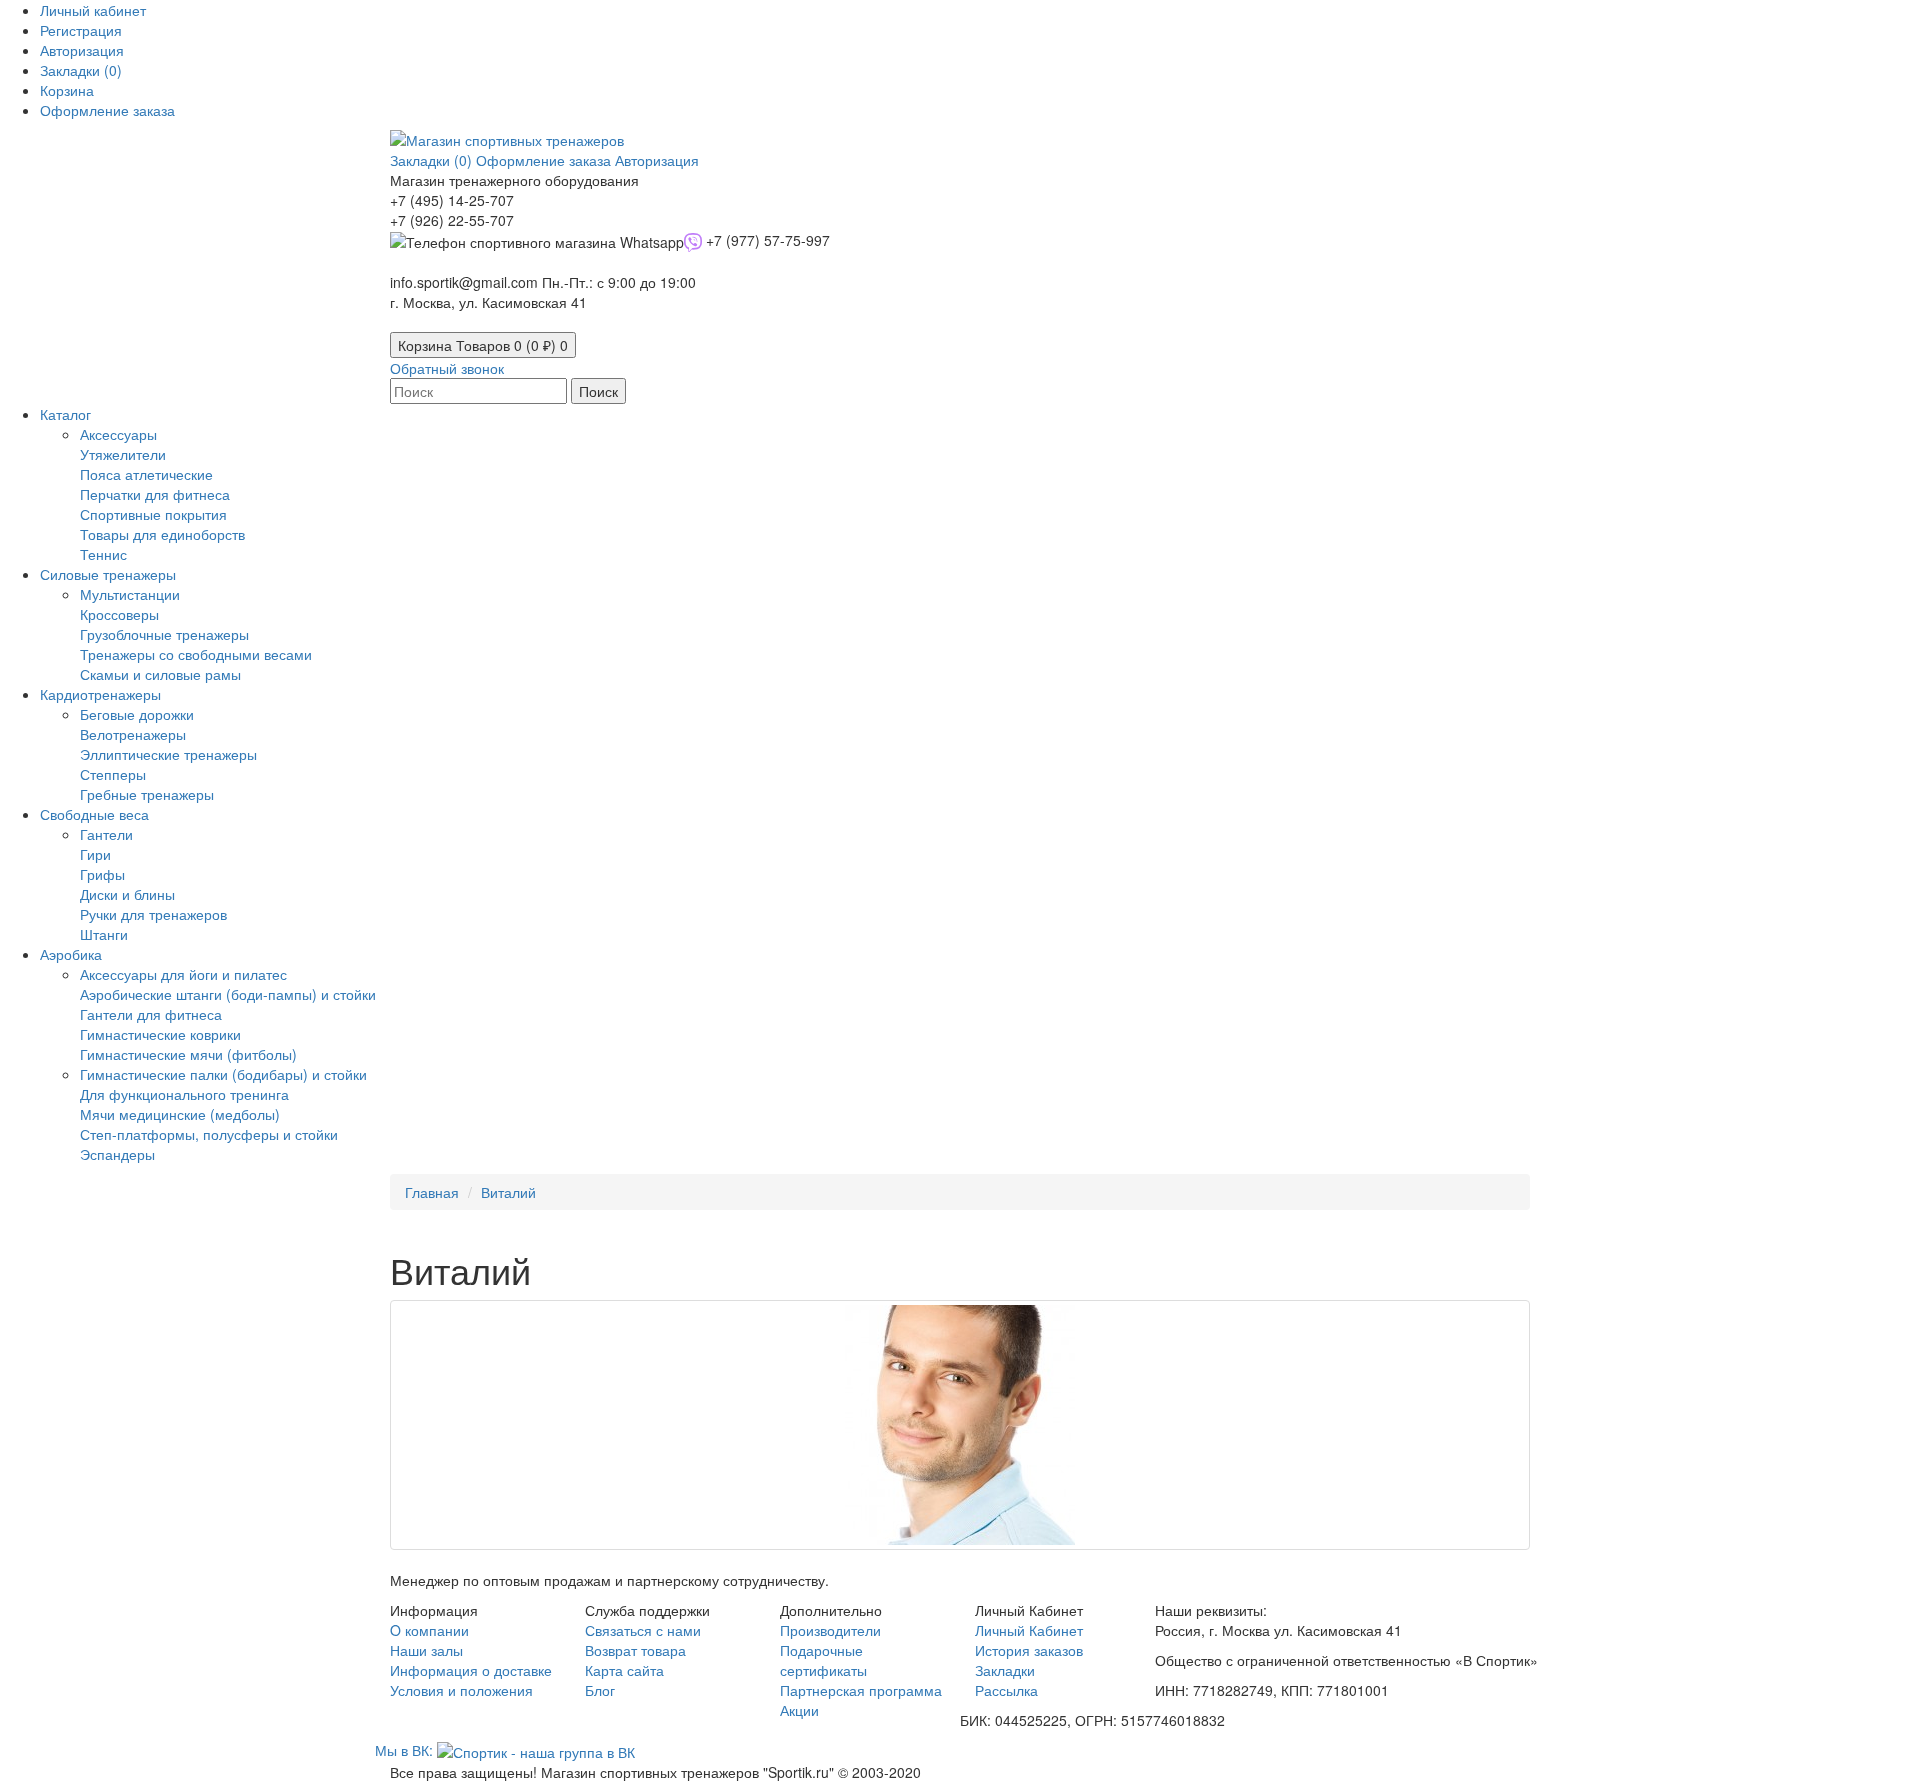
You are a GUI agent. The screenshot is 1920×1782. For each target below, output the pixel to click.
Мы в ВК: (406, 1750)
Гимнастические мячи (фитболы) (188, 1054)
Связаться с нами (643, 1630)
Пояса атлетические (146, 474)
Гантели (106, 834)
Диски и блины (127, 894)
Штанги (104, 934)
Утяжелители (123, 454)
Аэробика (71, 954)
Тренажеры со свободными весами (196, 654)
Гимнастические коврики (160, 1034)
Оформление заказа (545, 160)
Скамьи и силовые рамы (160, 674)
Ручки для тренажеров (153, 914)
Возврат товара (635, 1650)
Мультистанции (130, 594)
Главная (432, 1192)
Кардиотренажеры (100, 694)
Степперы (113, 774)
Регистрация (81, 30)
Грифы (102, 874)
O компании (429, 1630)
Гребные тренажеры (147, 794)
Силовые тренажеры (108, 574)
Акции (799, 1710)
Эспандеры (117, 1154)
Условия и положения (461, 1690)
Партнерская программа (861, 1690)
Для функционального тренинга (184, 1094)
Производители (830, 1630)
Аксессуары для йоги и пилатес (183, 974)
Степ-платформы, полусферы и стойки (209, 1134)
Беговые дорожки (137, 714)
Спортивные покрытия (153, 514)
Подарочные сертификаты (823, 1660)
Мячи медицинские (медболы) (180, 1114)
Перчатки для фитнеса (155, 494)
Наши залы (426, 1650)
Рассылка (1006, 1690)
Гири (95, 854)
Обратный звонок (447, 368)
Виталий (508, 1192)
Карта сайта (624, 1670)
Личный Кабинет (1029, 1630)
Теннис (103, 554)
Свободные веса (94, 814)
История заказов (1029, 1650)
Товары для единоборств (162, 534)
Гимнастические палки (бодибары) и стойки (223, 1074)
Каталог (65, 414)
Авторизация (82, 50)
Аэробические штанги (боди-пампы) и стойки (228, 994)
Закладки (1005, 1670)
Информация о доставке (471, 1670)
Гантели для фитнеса (151, 1014)
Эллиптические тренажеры (168, 754)
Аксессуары (118, 434)
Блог (600, 1690)
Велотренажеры (133, 734)
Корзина (483, 345)
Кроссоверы (119, 614)
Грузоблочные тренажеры (164, 634)
